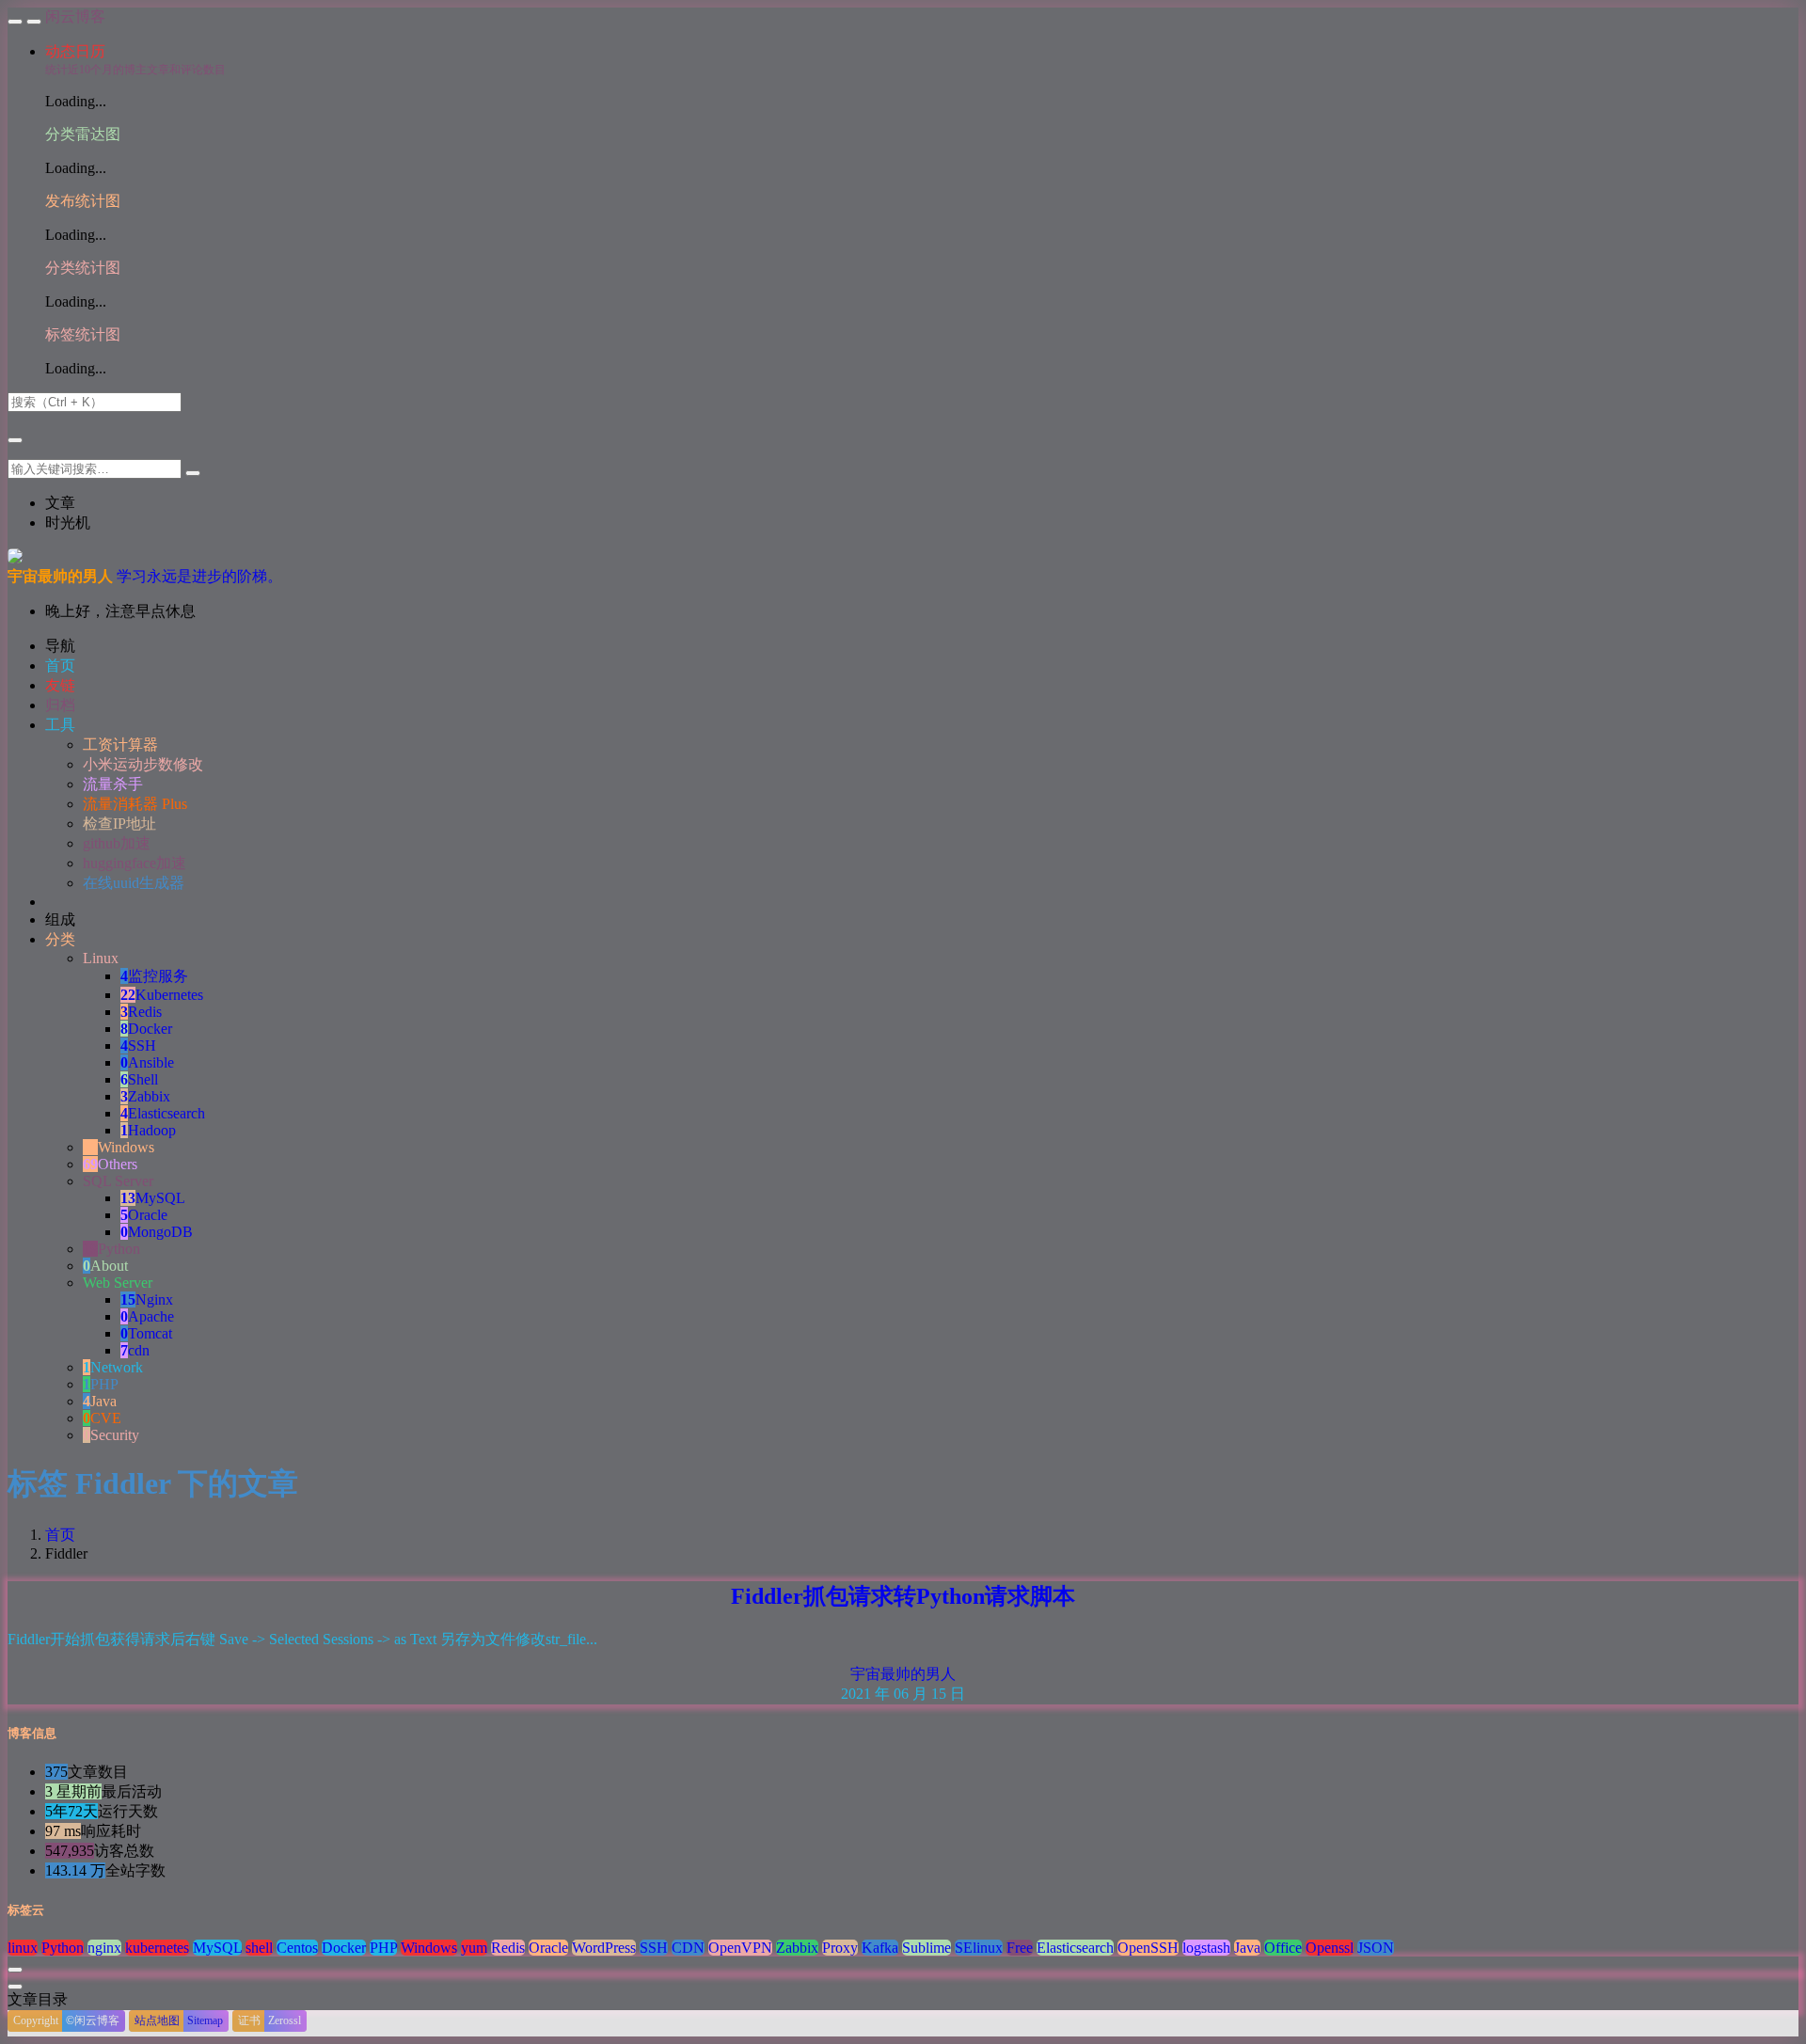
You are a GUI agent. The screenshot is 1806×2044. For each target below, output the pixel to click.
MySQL (153, 1198)
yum (474, 1948)
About (105, 1266)
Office (1283, 1948)
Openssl (1330, 1948)
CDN (688, 1948)
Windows (119, 1147)
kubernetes (157, 1948)
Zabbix (145, 1096)
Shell (139, 1079)
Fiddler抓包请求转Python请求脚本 (903, 1596)
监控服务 (154, 976)
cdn (135, 1350)
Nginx (147, 1299)
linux (23, 1948)
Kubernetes (162, 995)
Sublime (927, 1948)
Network (113, 1367)
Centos (297, 1948)
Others (110, 1164)
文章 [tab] (60, 503)
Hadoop (148, 1130)
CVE (102, 1418)
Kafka (880, 1948)
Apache (147, 1316)
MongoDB (157, 1232)
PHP (101, 1384)
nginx (104, 1948)
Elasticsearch (163, 1113)
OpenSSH (1148, 1948)
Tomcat (146, 1333)
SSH (138, 1046)
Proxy (840, 1948)
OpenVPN (740, 1948)
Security (111, 1435)
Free (1020, 1948)
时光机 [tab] (68, 523)
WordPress (604, 1948)
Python (111, 1249)
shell (259, 1948)
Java (100, 1401)
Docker (146, 1029)
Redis (141, 1012)
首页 (60, 1535)
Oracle (144, 1215)
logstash (1206, 1948)
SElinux (979, 1948)
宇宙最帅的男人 (903, 1674)
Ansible (147, 1062)
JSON (1376, 1948)
